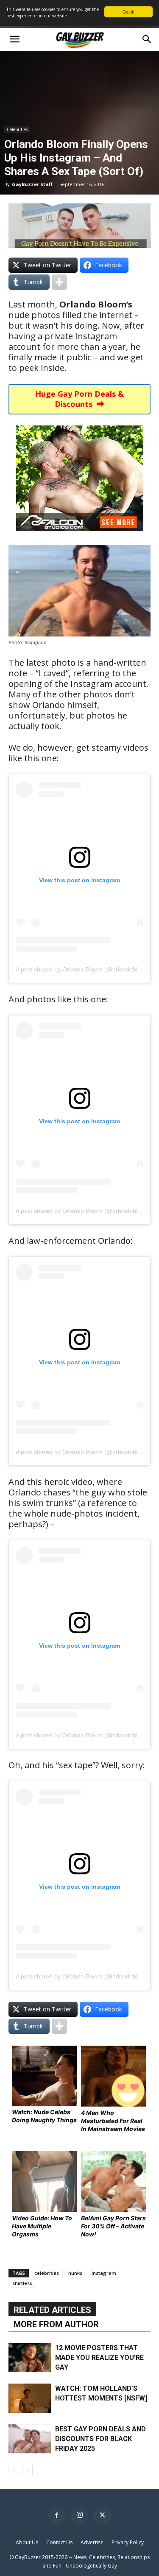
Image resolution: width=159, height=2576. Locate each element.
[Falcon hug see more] (80, 537)
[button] (14, 39)
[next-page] (27, 2470)
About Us (27, 2542)
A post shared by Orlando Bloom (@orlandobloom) (84, 969)
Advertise (92, 2542)
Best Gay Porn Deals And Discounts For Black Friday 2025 (100, 2439)
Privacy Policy (128, 2542)
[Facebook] (57, 2515)
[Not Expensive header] (79, 226)
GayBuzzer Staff (32, 184)
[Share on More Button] (59, 282)
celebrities (47, 2273)
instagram (104, 2273)
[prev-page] (14, 2470)
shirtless (22, 2283)
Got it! (128, 12)
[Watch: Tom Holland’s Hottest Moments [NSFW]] (30, 2398)
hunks (75, 2273)
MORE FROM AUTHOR (56, 2324)
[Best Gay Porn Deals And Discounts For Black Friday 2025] (30, 2439)
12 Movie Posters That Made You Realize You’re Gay (99, 2358)
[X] (103, 2515)
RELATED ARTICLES (52, 2310)
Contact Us (59, 2542)
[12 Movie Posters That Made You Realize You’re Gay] (30, 2358)
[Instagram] (80, 2515)
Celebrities (17, 129)
